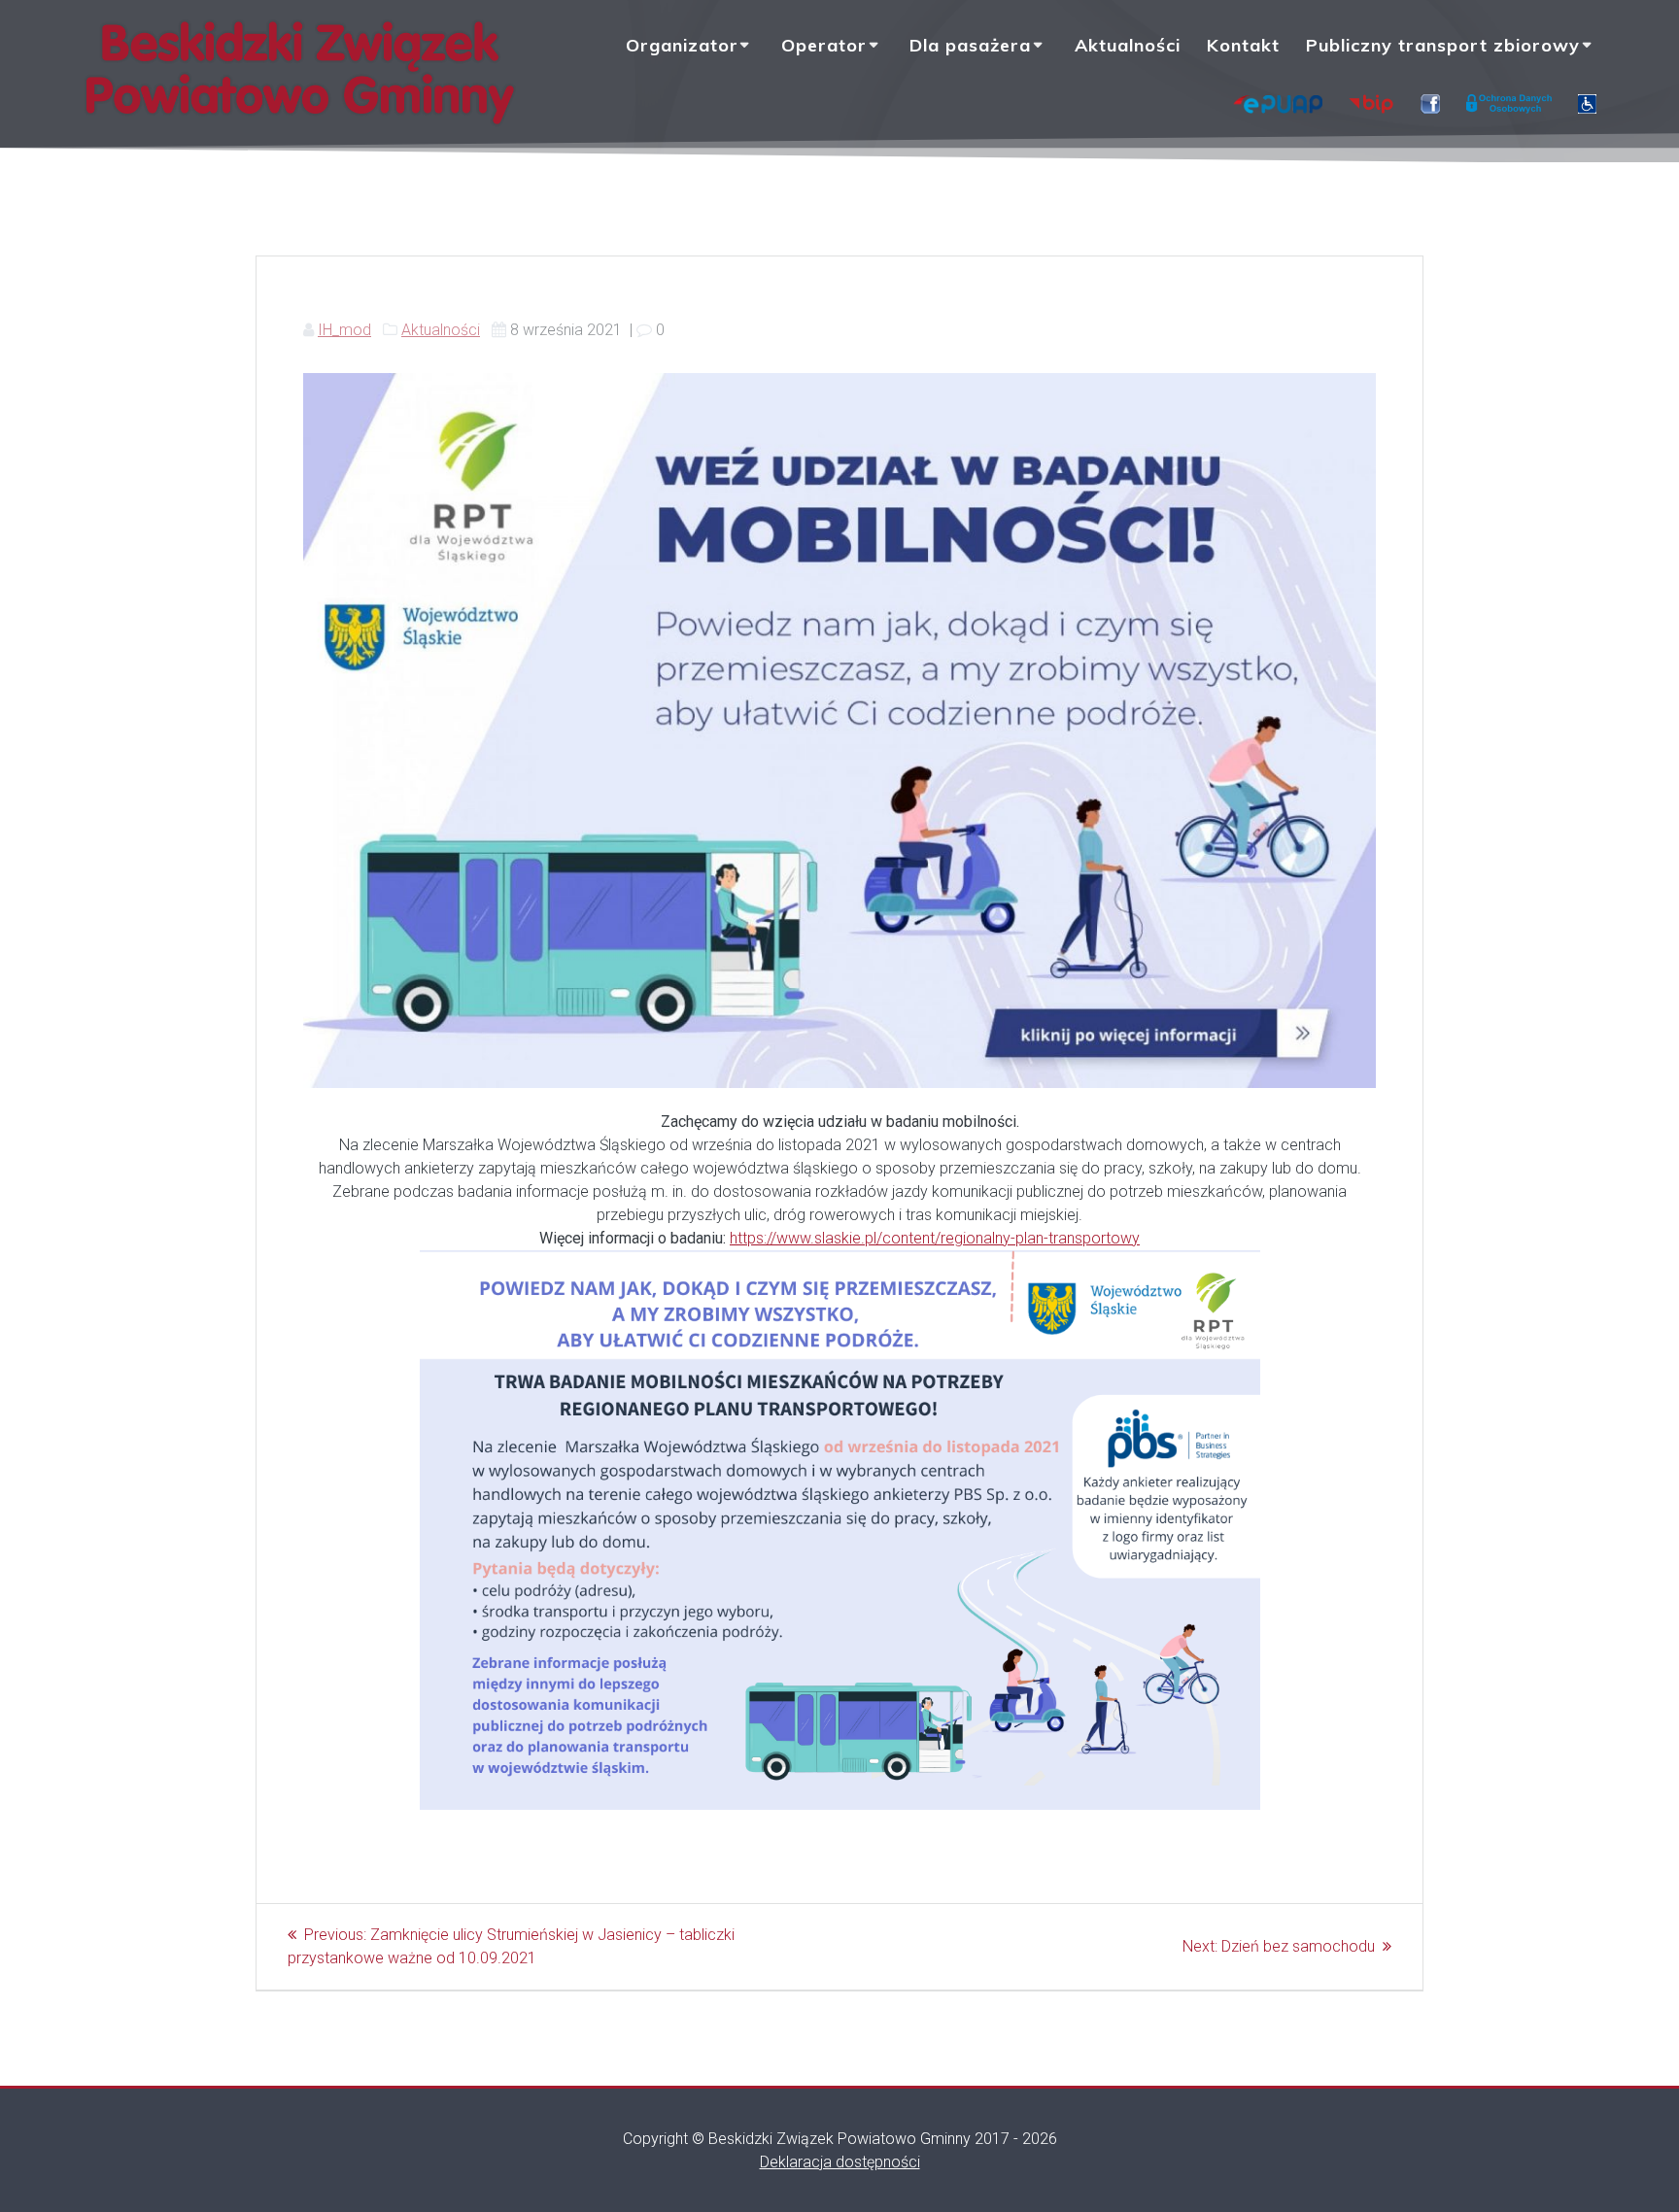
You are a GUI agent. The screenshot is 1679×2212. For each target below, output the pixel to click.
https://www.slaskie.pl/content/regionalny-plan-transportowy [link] (935, 1238)
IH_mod (344, 330)
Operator (824, 45)
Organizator (682, 45)
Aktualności (1128, 45)
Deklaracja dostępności (840, 2162)
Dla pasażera (970, 45)
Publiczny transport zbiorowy (1443, 45)
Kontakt (1243, 45)
